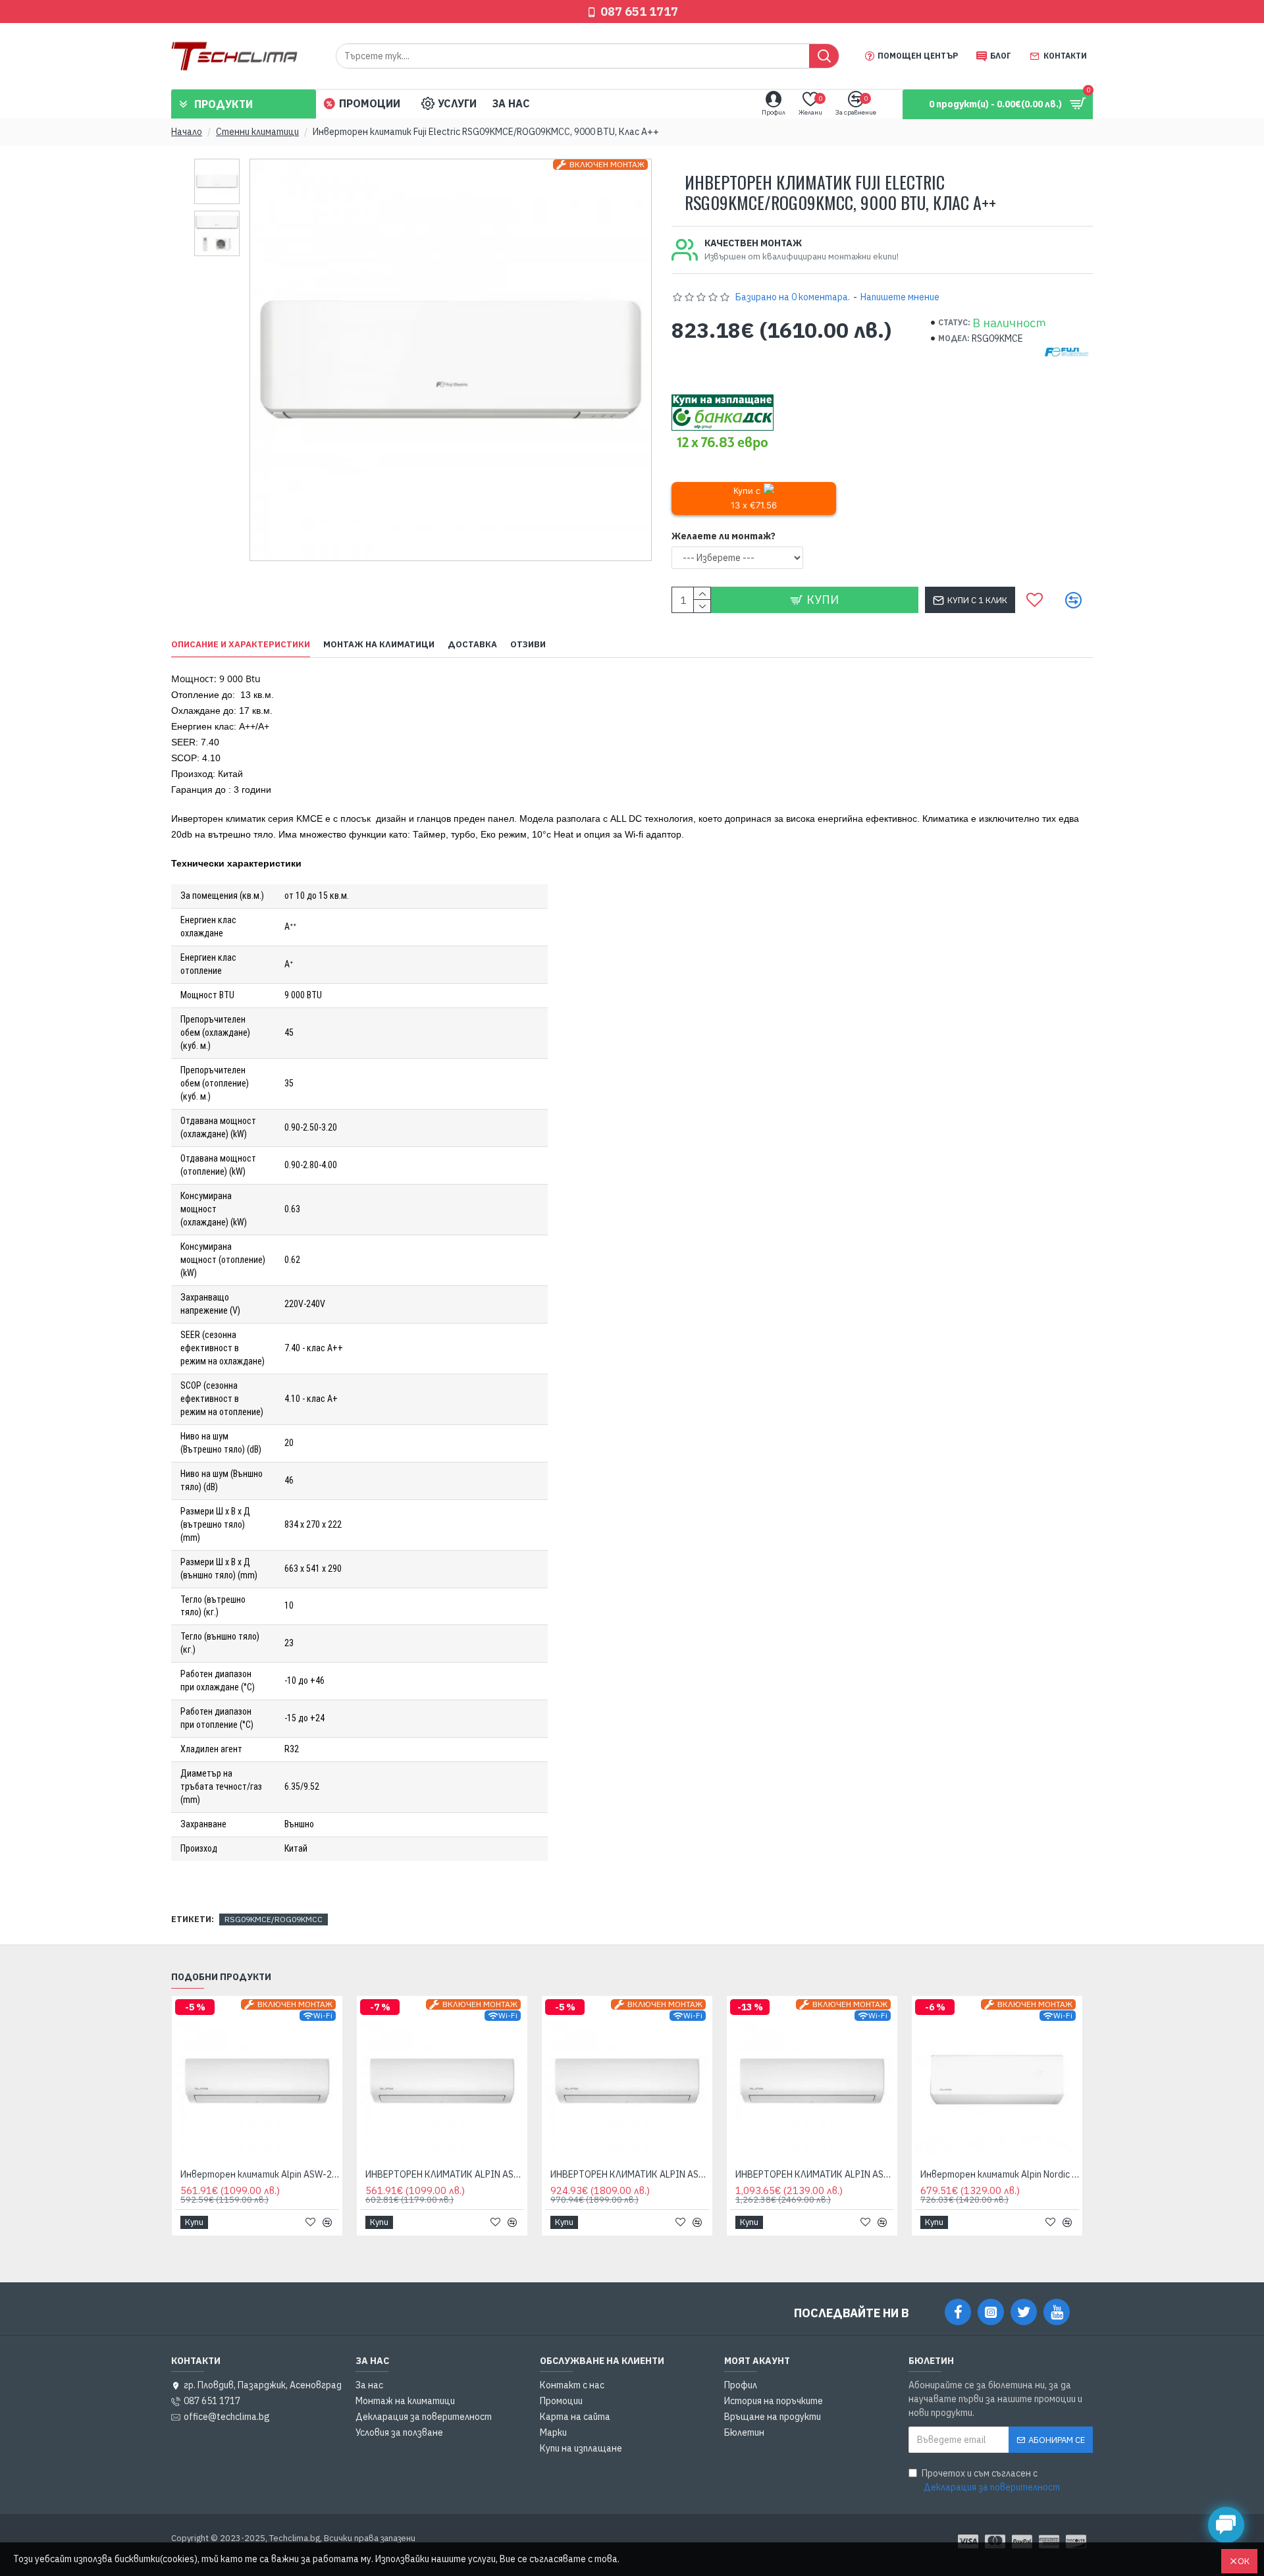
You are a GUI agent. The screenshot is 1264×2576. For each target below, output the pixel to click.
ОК (1244, 2561)
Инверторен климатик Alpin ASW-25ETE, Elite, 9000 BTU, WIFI (260, 2174)
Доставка (472, 645)
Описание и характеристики (241, 645)
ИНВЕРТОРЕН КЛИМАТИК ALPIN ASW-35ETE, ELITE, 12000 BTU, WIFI (445, 2174)
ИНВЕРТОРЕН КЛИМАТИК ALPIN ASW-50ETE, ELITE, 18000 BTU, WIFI (630, 2174)
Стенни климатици (257, 132)
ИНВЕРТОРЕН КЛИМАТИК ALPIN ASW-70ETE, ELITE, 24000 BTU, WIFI (815, 2174)
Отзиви (528, 645)
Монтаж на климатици (379, 645)
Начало (187, 132)
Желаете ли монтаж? (724, 536)
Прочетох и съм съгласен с (991, 2480)
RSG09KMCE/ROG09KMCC (274, 1919)
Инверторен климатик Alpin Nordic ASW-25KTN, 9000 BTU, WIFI (1000, 2174)
